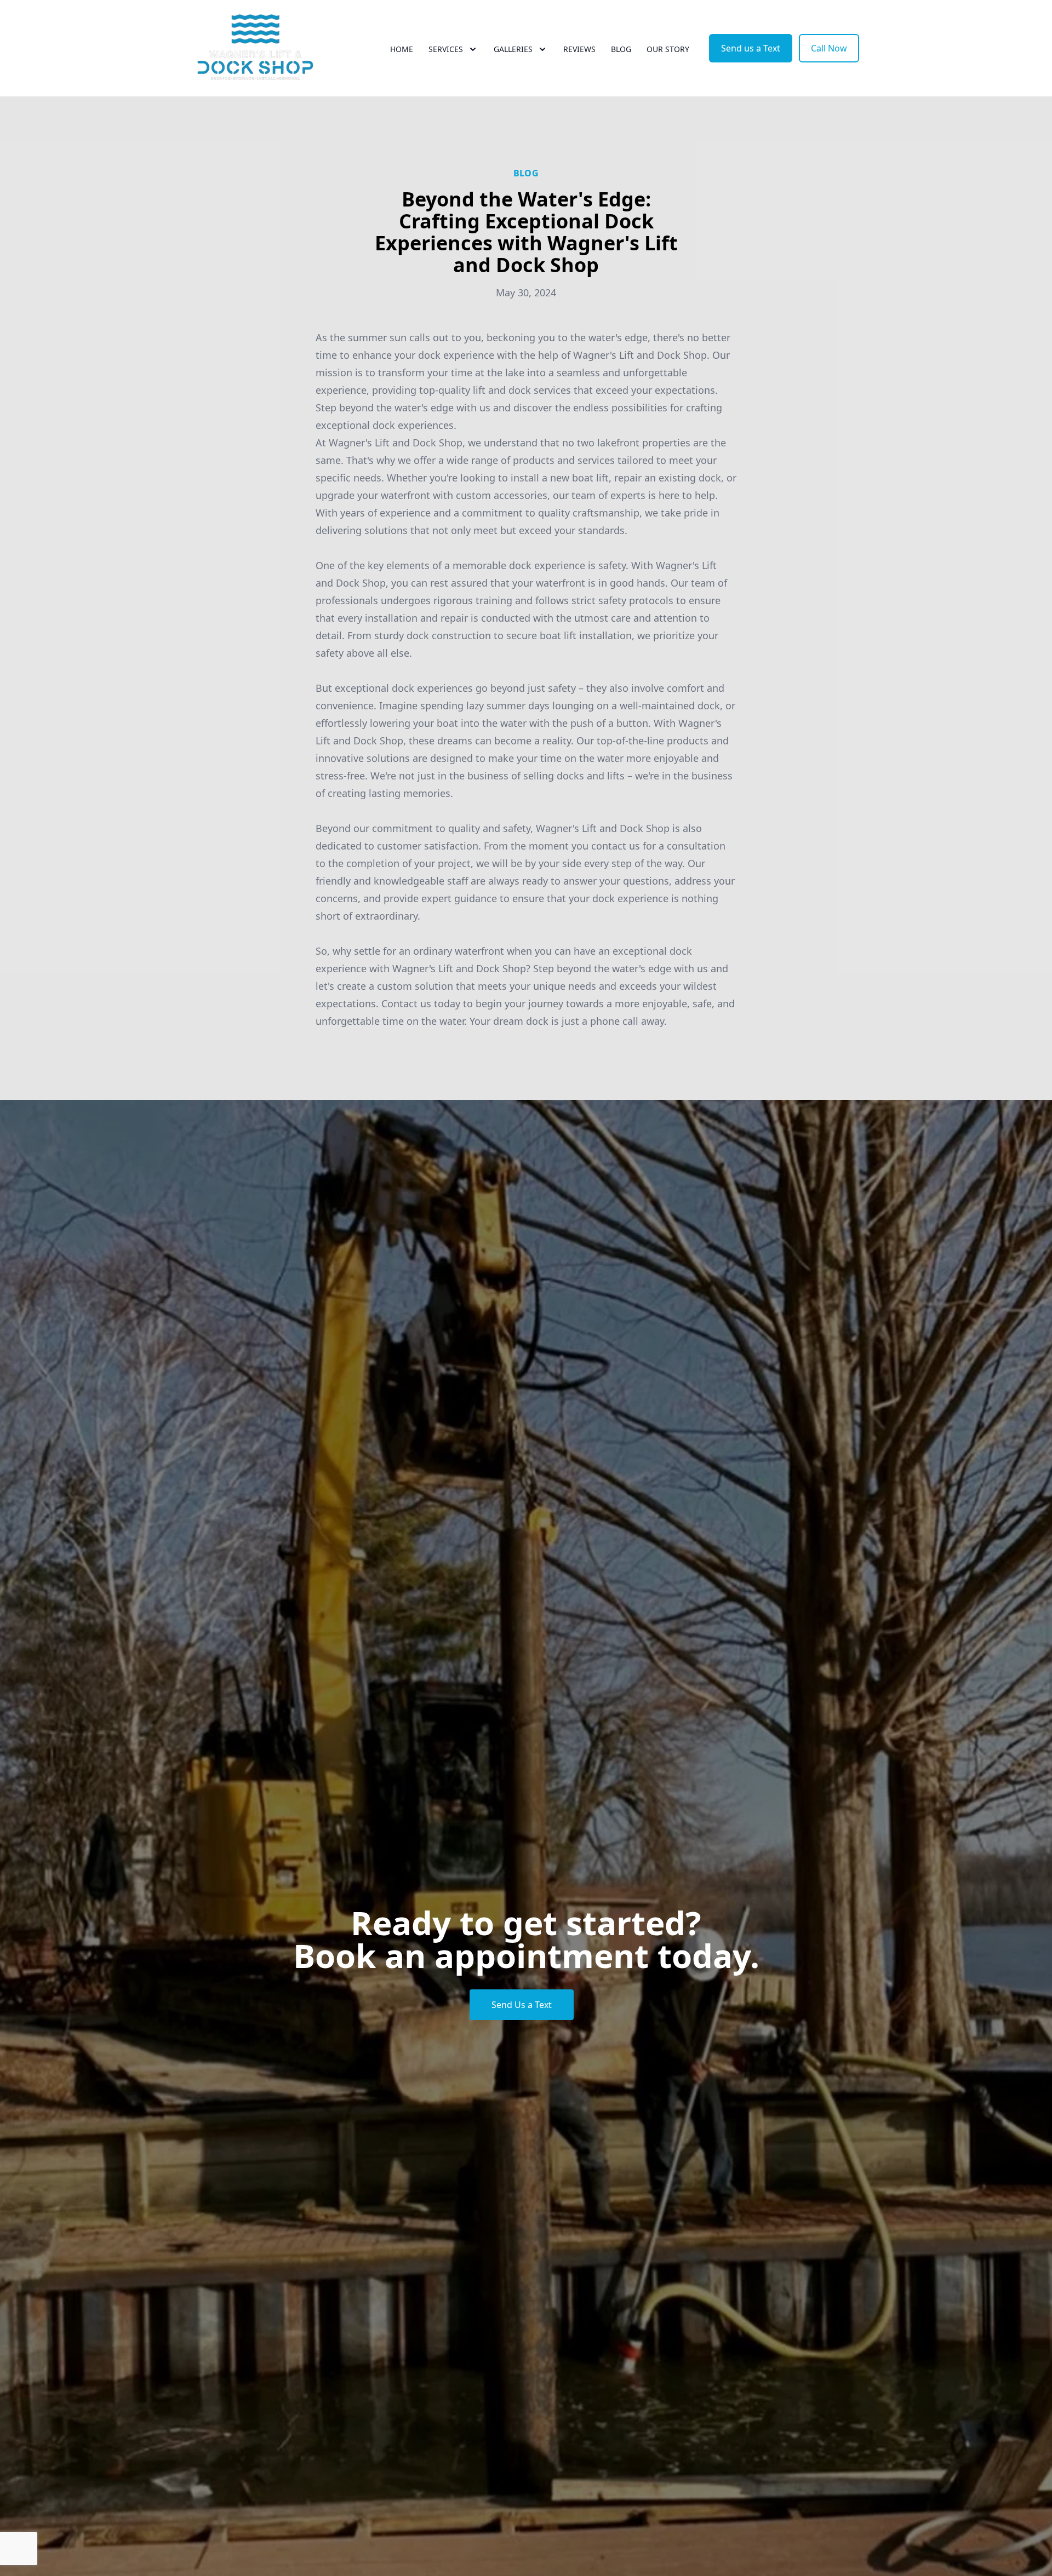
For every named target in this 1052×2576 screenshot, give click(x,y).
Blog (621, 49)
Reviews (579, 49)
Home (402, 49)
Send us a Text (751, 48)
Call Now (829, 48)
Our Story (668, 49)
